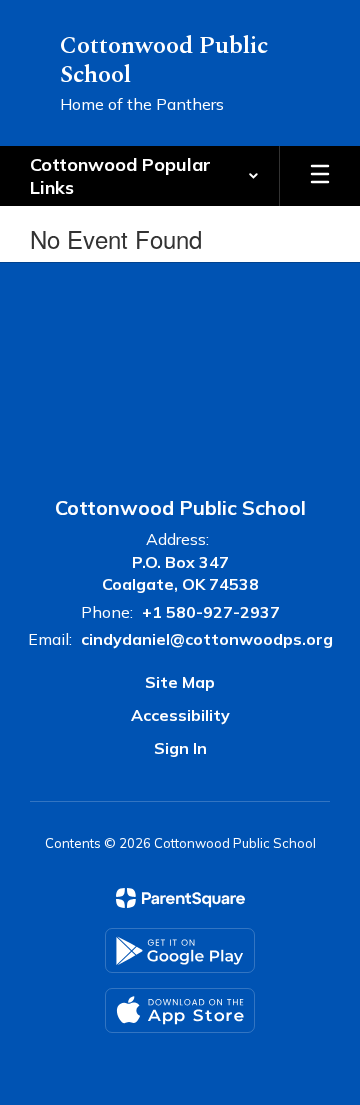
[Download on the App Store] (180, 1010)
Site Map (180, 682)
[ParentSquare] (180, 898)
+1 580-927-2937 (211, 612)
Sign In (180, 748)
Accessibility (180, 715)
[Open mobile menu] (320, 176)
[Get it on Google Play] (180, 950)
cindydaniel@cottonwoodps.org (207, 639)
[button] (144, 176)
